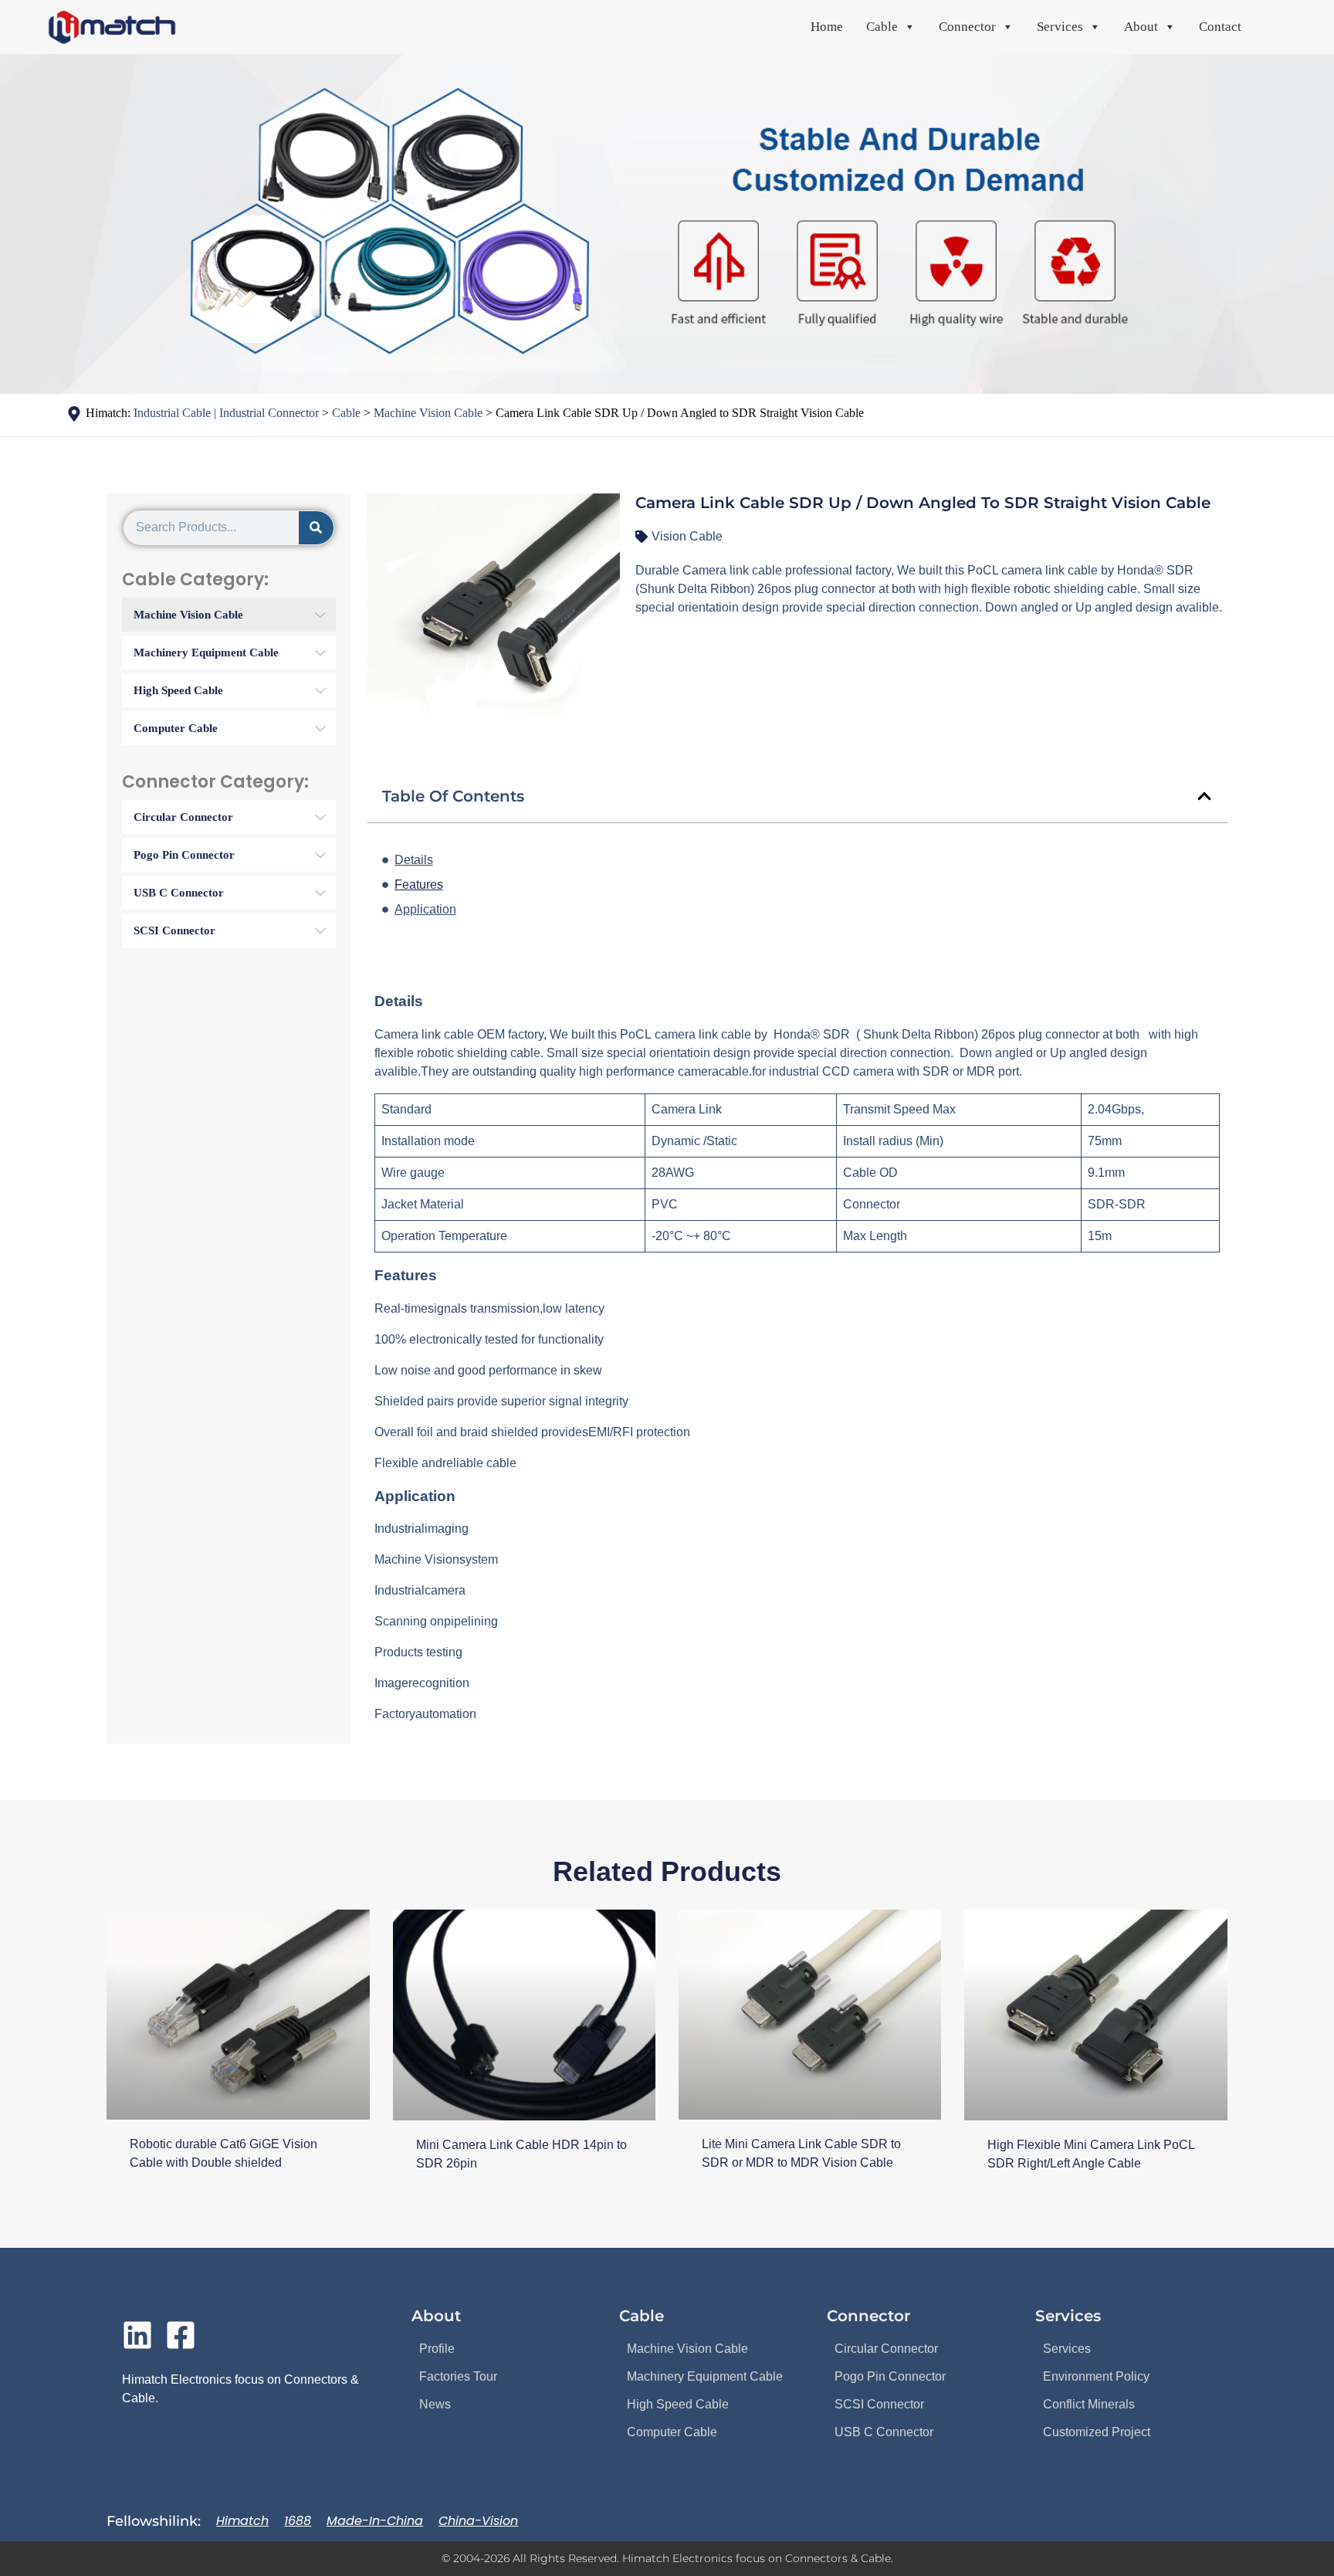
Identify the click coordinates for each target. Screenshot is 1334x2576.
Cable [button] (882, 27)
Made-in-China (375, 2521)
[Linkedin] (137, 2335)
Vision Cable (687, 536)
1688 (298, 2521)
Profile (437, 2349)
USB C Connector (884, 2432)
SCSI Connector (879, 2404)
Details (414, 860)
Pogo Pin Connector (890, 2376)
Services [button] (1060, 27)
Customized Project (1097, 2432)
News (435, 2404)
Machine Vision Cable (687, 2349)
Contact (1220, 27)
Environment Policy (1096, 2376)
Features (419, 885)
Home (827, 27)
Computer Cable (672, 2432)
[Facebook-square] (181, 2335)
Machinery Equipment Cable (705, 2376)
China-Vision (478, 2521)
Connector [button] (967, 27)
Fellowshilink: (154, 2521)
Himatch (242, 2521)
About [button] (1141, 27)
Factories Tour (458, 2376)
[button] (1204, 796)
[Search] (316, 528)
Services (1067, 2349)
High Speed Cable (678, 2404)
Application (425, 909)
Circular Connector (886, 2349)
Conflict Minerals (1089, 2404)
